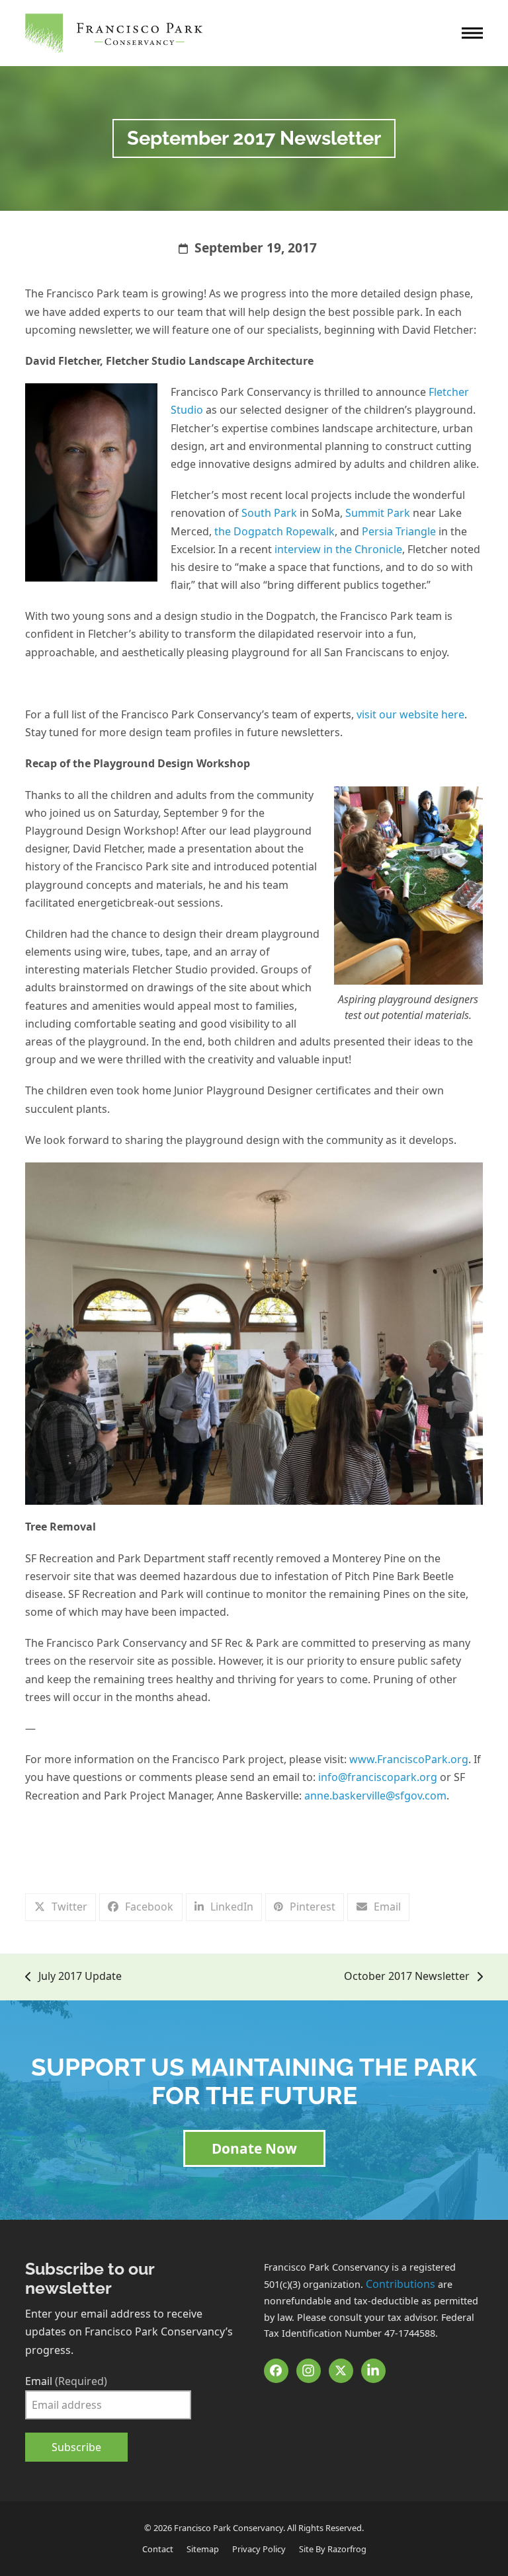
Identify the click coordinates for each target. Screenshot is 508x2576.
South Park (269, 513)
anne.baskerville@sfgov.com (375, 1796)
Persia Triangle (399, 531)
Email (66, 2381)
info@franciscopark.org (378, 1777)
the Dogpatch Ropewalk (275, 531)
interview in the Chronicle (338, 549)
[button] (472, 33)
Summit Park (378, 513)
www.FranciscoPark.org (409, 1759)
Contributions (401, 2284)
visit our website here (410, 714)
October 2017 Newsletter (407, 1977)
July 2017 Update (73, 1977)
